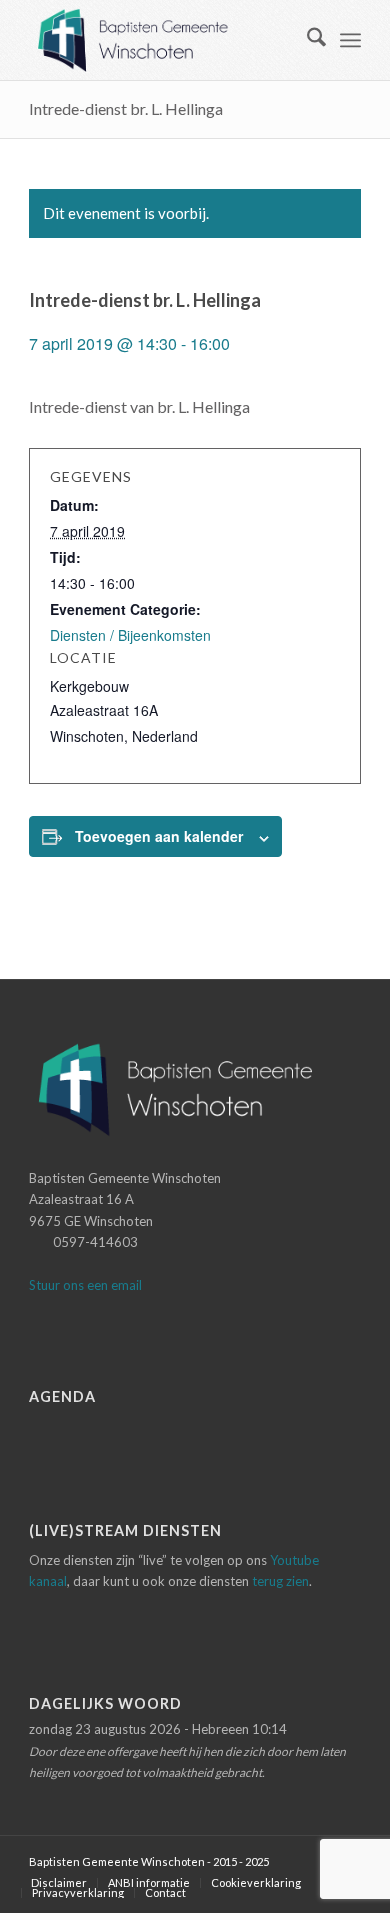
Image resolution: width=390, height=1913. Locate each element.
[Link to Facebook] (316, 1861)
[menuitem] (306, 40)
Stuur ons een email (85, 1285)
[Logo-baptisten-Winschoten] (161, 40)
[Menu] (350, 40)
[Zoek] (306, 40)
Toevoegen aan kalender (159, 836)
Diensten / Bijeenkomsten (130, 635)
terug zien (280, 1581)
